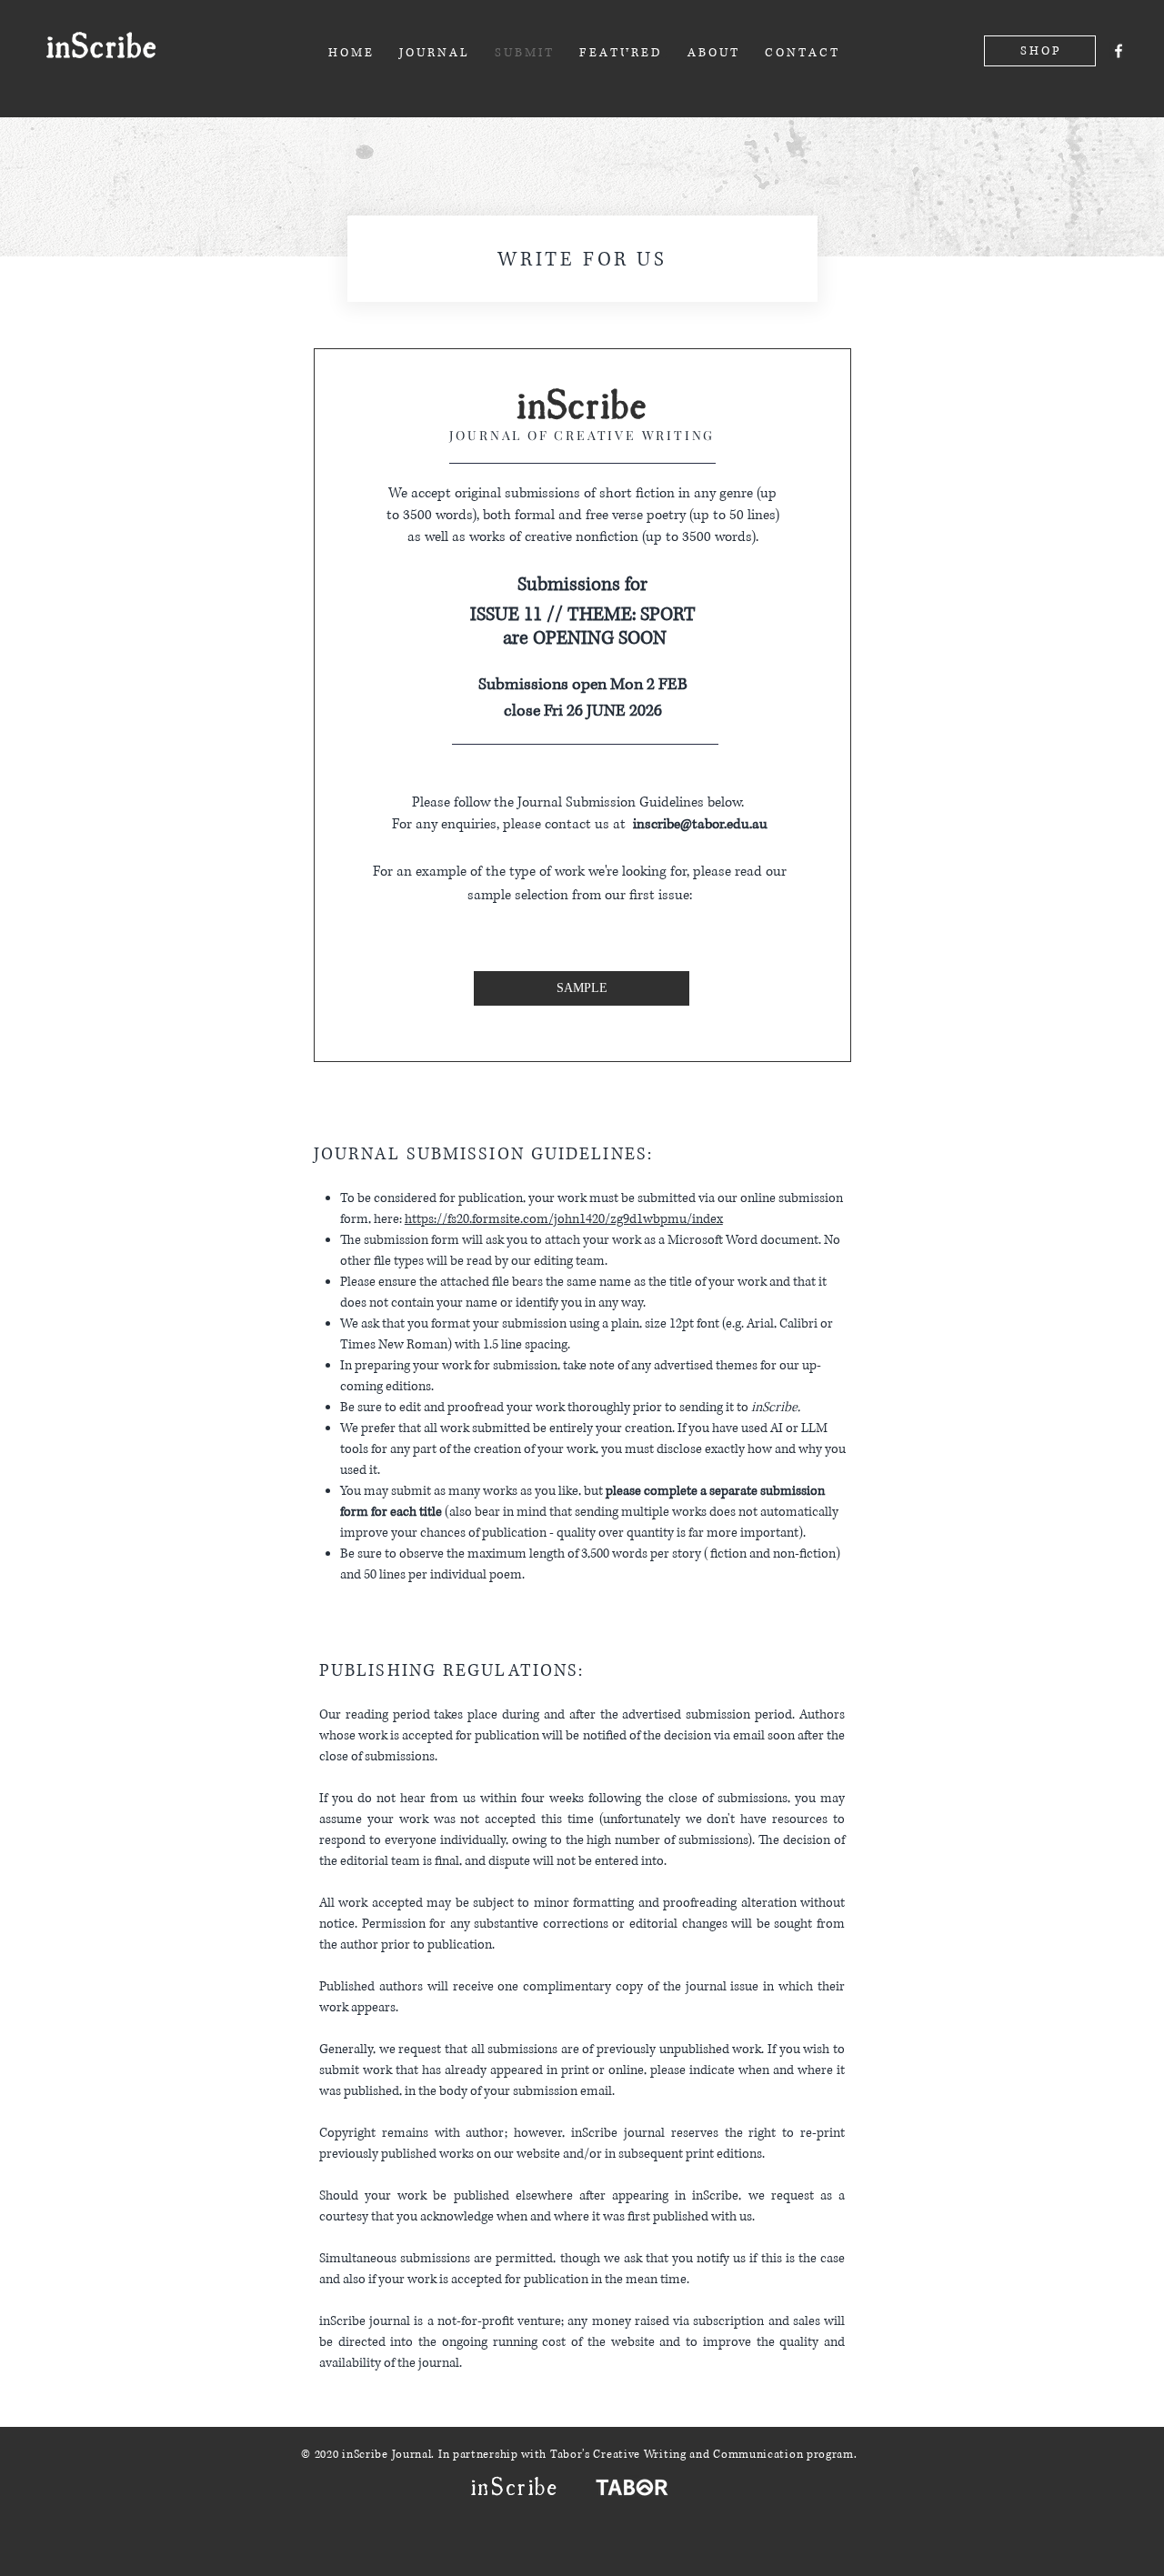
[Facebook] (1119, 51)
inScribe (101, 43)
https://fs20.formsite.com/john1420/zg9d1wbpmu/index (564, 1219)
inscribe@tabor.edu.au (700, 824)
